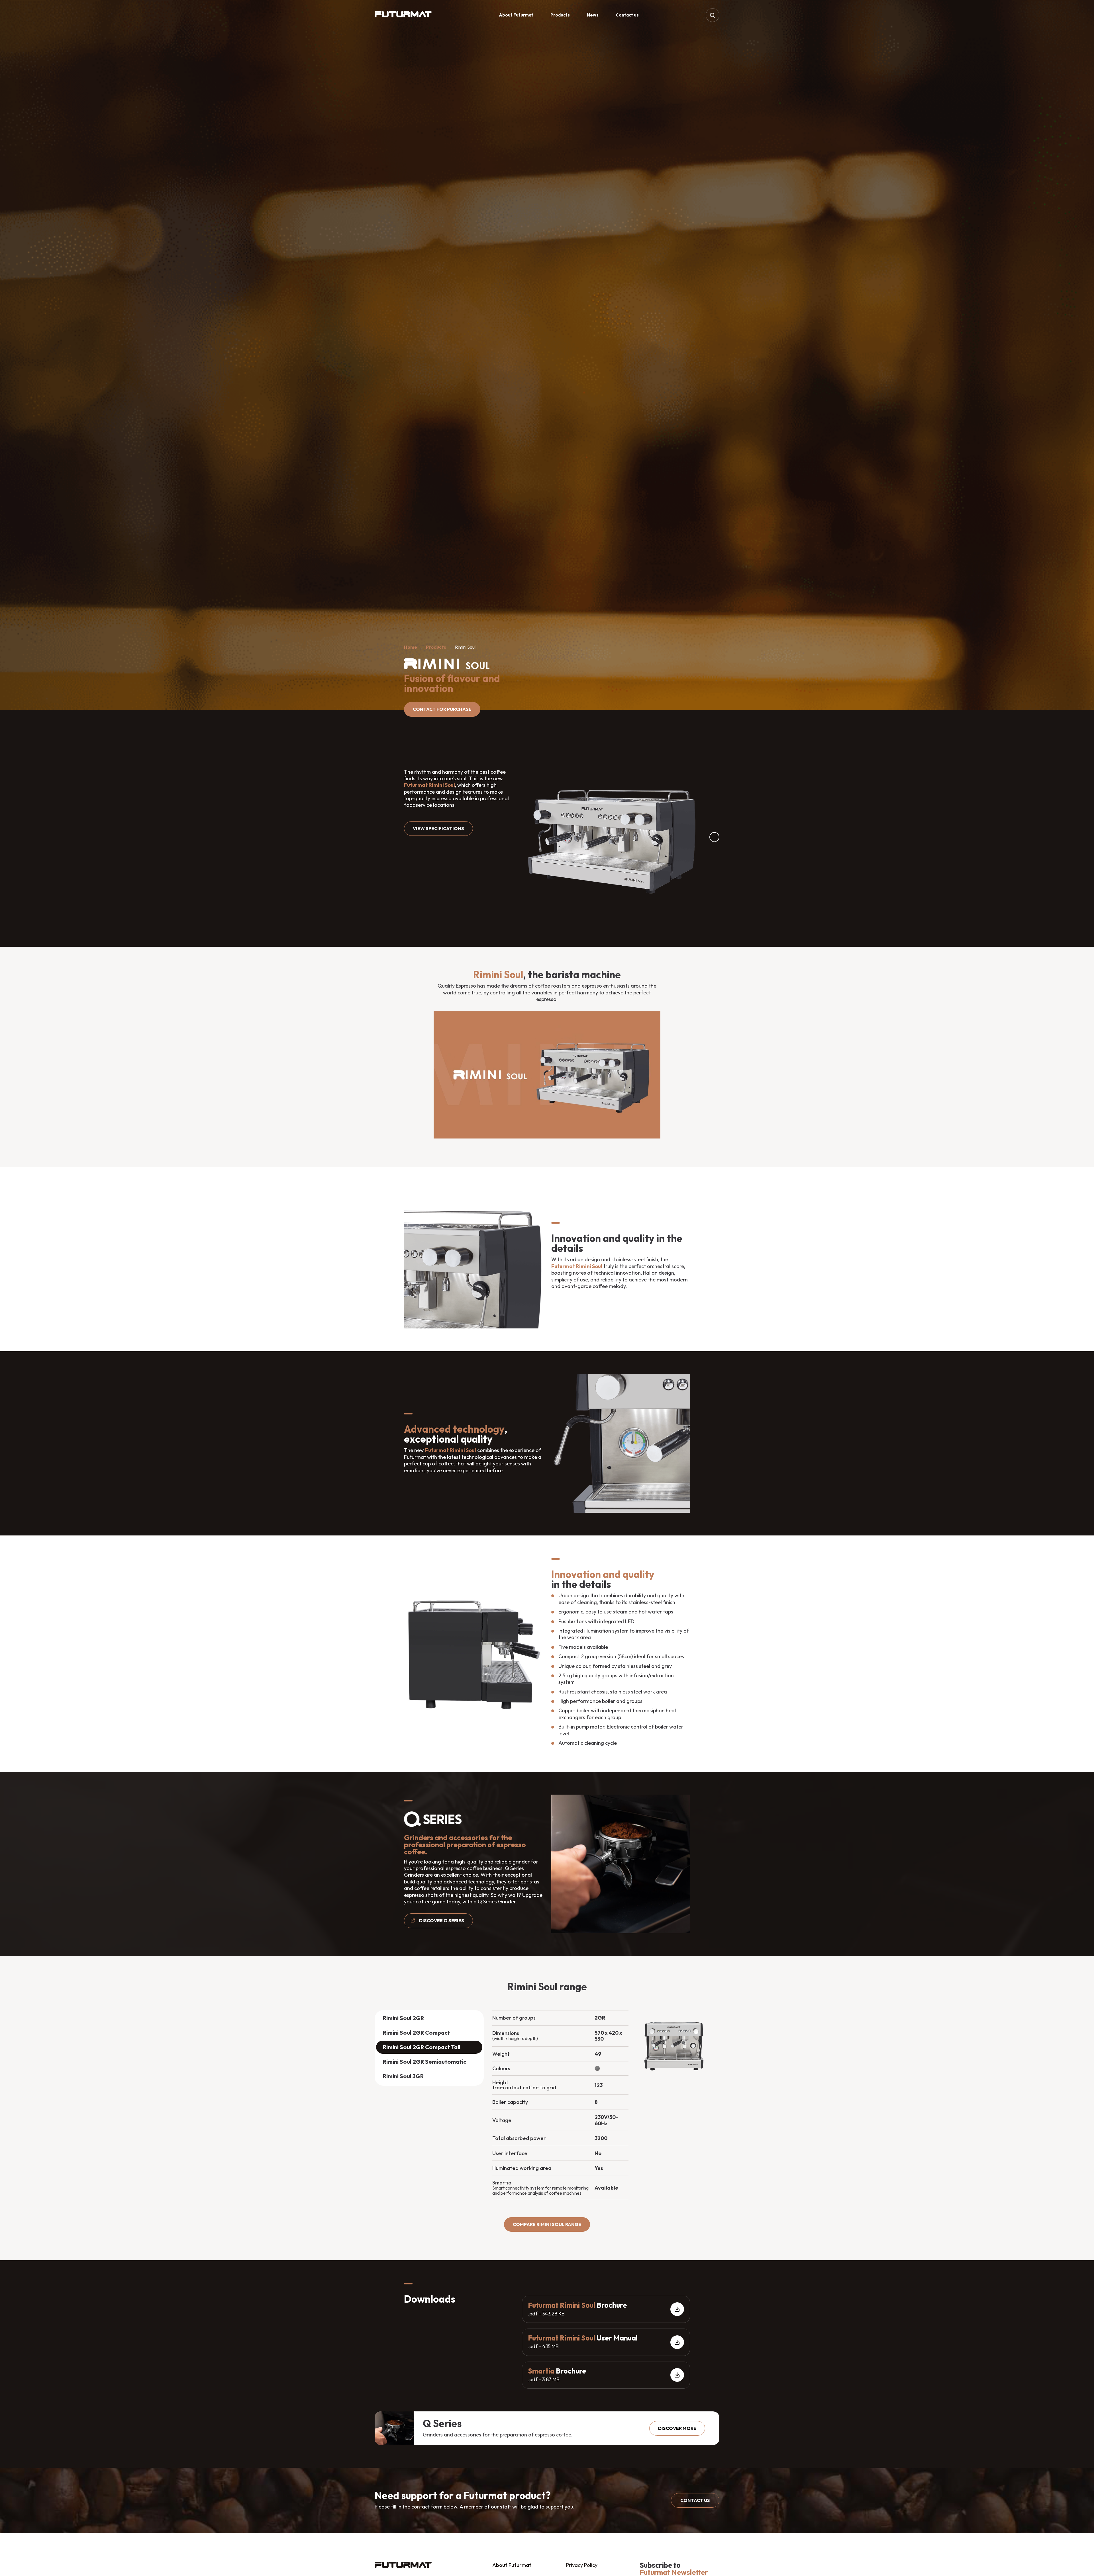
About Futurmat (516, 15)
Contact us (627, 15)
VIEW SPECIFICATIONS (438, 828)
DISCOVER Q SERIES (442, 1920)
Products (560, 15)
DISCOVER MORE (677, 2428)
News (593, 15)
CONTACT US (695, 2500)
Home (411, 647)
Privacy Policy (582, 2565)
